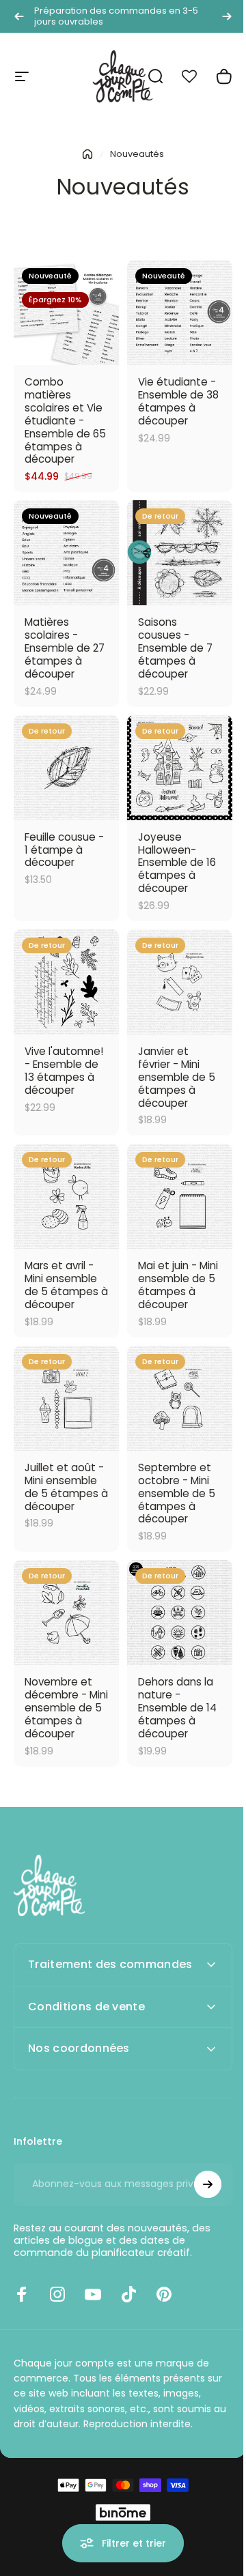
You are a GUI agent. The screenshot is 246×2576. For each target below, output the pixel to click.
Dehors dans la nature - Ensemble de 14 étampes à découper (177, 1708)
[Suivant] (227, 16)
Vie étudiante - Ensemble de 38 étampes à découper (178, 401)
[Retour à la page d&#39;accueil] (87, 154)
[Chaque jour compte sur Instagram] (57, 2272)
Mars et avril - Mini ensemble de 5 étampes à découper (66, 1285)
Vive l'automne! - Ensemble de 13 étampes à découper (64, 1071)
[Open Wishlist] (197, 76)
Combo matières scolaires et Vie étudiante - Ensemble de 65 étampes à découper (65, 420)
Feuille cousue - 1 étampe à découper (64, 850)
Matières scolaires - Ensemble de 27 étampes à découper (65, 648)
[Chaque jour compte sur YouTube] (93, 2272)
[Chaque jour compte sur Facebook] (22, 2272)
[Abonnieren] (197, 2162)
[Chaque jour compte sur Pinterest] (164, 2272)
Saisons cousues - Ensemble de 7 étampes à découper (175, 648)
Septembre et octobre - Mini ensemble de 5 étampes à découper (177, 1493)
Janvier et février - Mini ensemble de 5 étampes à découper (177, 1077)
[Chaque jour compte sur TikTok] (128, 2272)
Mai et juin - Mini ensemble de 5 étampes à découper (178, 1285)
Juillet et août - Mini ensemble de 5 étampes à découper (66, 1487)
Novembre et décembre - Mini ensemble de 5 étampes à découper (66, 1708)
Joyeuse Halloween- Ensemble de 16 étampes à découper (177, 863)
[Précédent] (19, 16)
